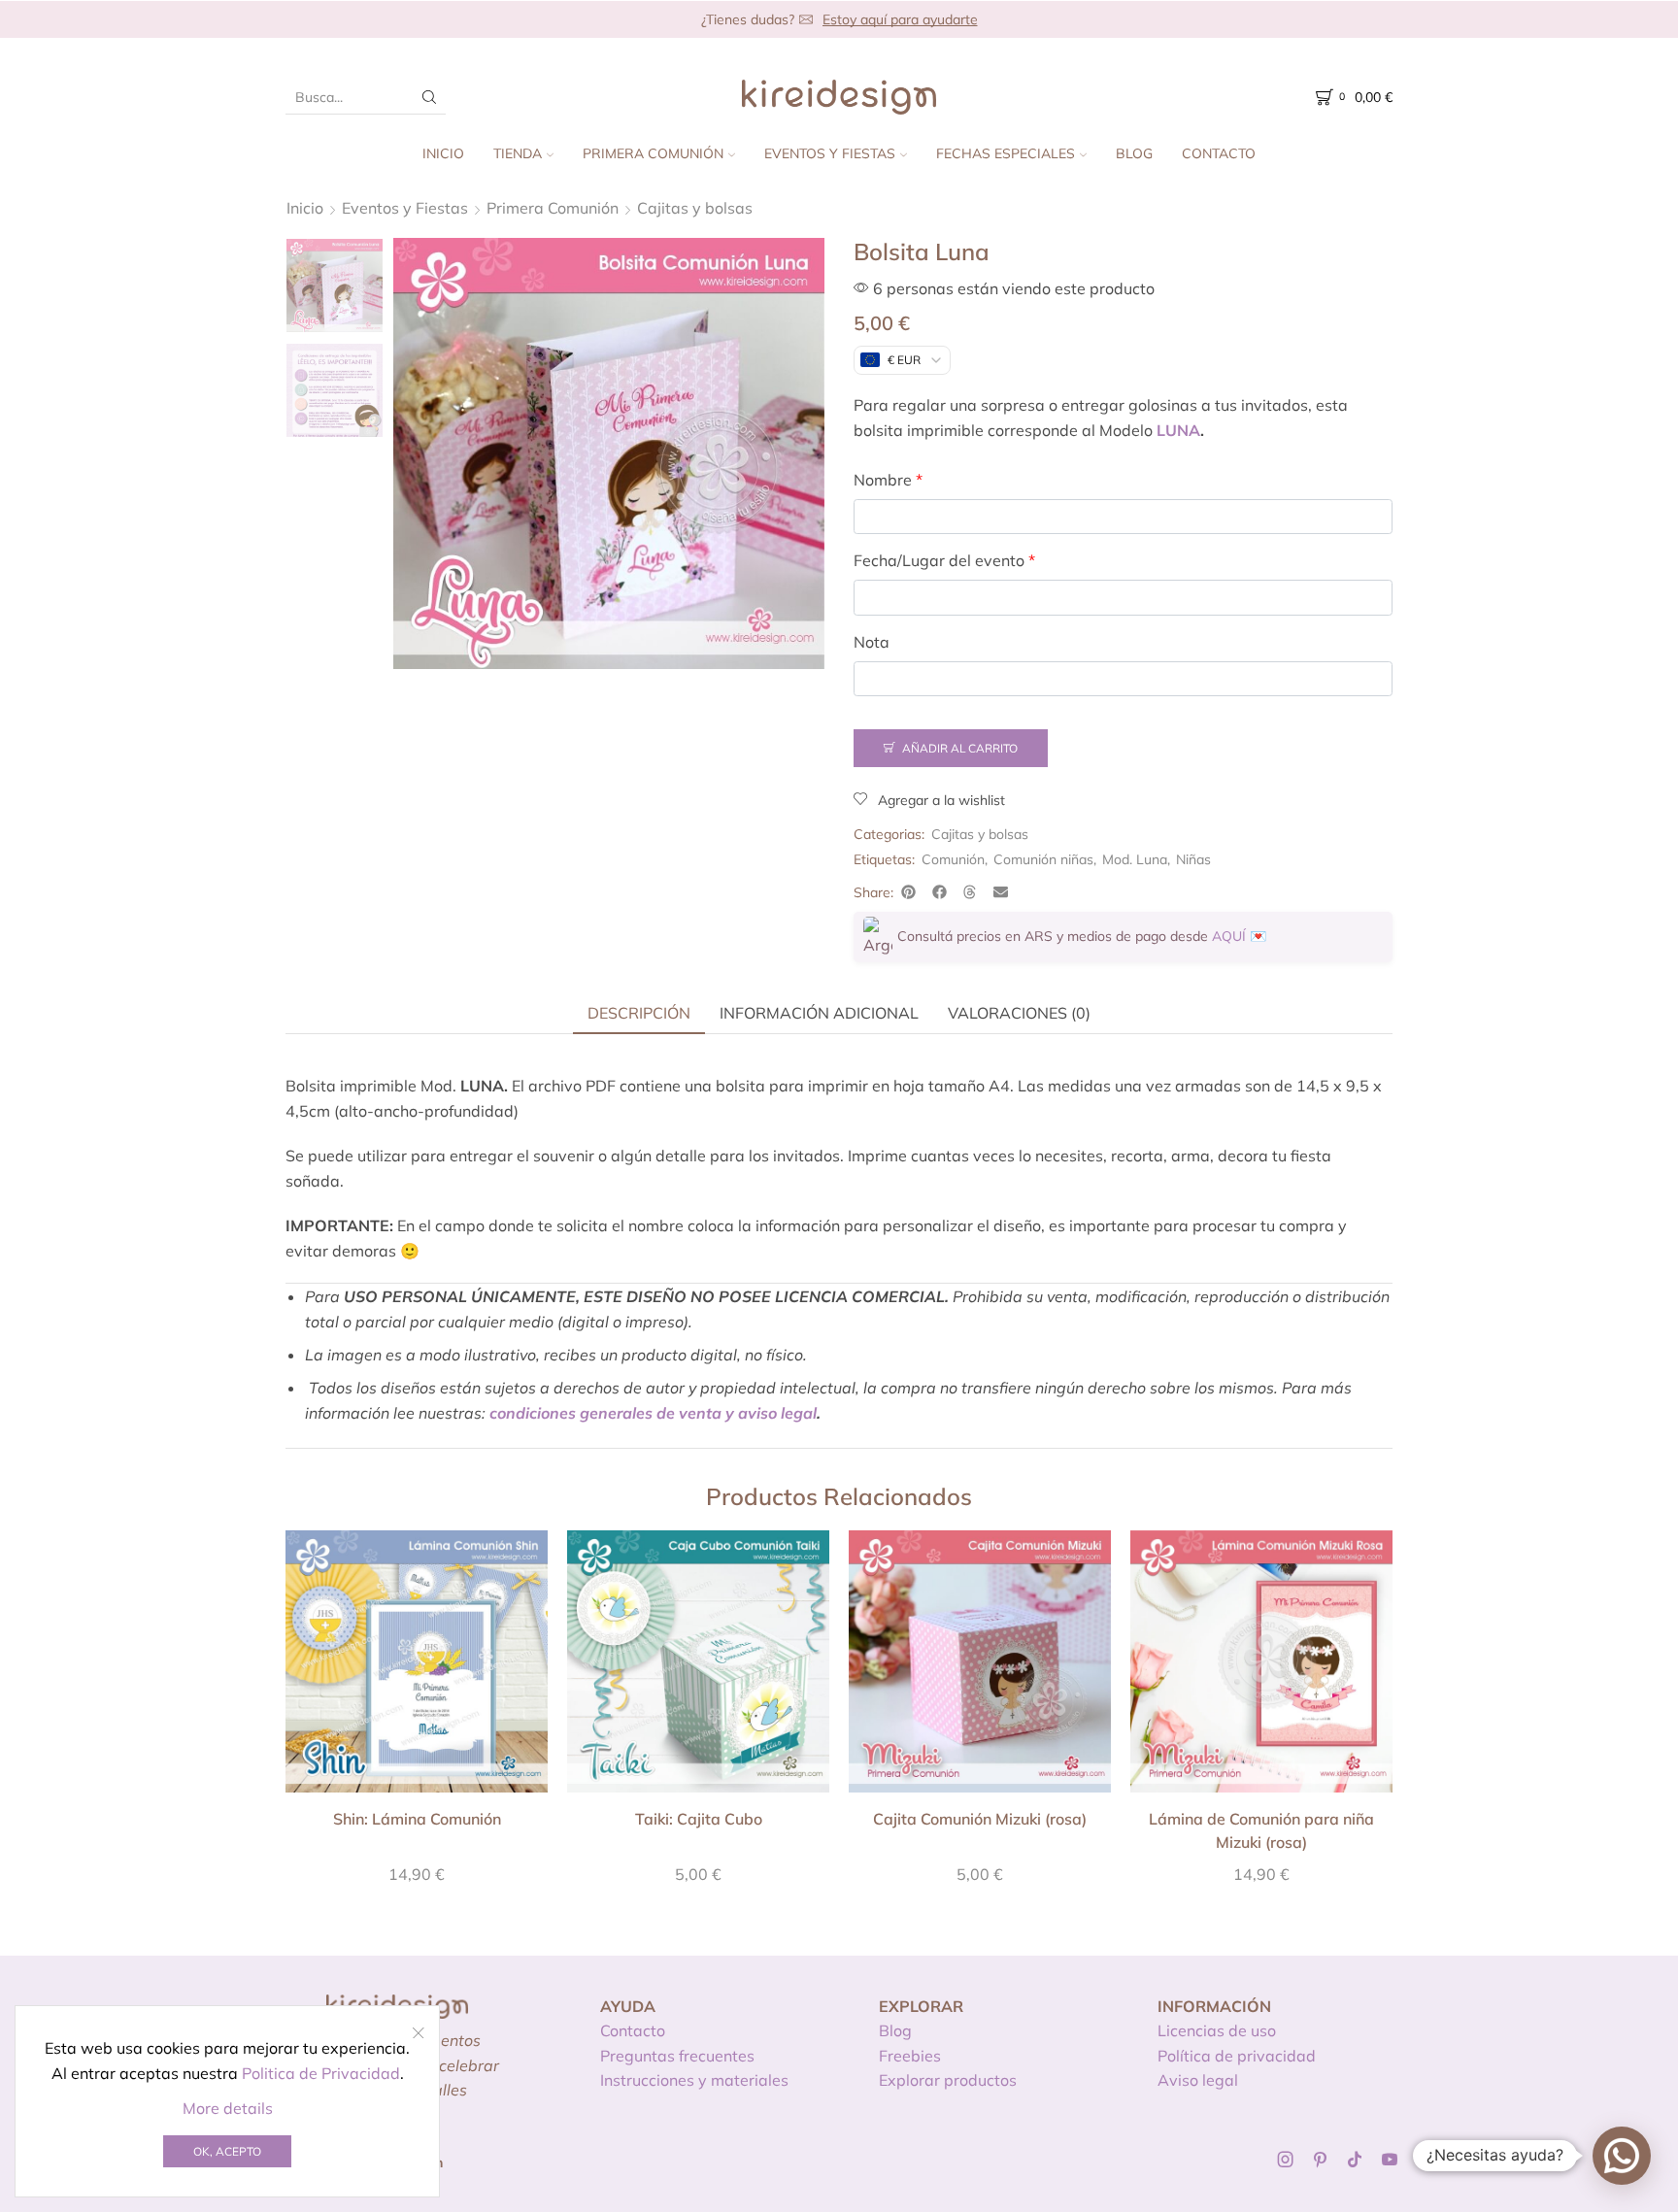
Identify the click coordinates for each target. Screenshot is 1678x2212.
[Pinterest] (1320, 2160)
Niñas (1193, 859)
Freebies (910, 2056)
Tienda (518, 153)
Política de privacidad (1237, 2056)
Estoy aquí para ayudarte (900, 19)
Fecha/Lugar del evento (944, 560)
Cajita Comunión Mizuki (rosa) (980, 1819)
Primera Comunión (653, 153)
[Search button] (429, 97)
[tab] (639, 1013)
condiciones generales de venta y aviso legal (653, 1413)
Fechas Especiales (1006, 153)
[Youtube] (1390, 2160)
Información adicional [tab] (819, 1013)
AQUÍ (1229, 936)
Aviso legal (1198, 2080)
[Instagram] (1286, 2160)
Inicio (443, 153)
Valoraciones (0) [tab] (1019, 1013)
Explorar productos (948, 2080)
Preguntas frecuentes (677, 2056)
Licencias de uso (1217, 2030)
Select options (417, 1668)
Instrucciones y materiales (694, 2080)
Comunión (953, 859)
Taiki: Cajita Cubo (699, 1819)
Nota (872, 642)
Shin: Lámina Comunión (417, 1819)
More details (228, 2108)
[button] (909, 892)
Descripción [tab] (639, 1013)
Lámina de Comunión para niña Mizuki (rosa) (1261, 1830)
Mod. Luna (1135, 859)
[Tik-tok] (1355, 2160)
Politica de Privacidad (321, 2073)
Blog (1134, 153)
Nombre (888, 480)
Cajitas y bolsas (695, 208)
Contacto (1219, 153)
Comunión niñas (1043, 859)
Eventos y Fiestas (830, 153)
